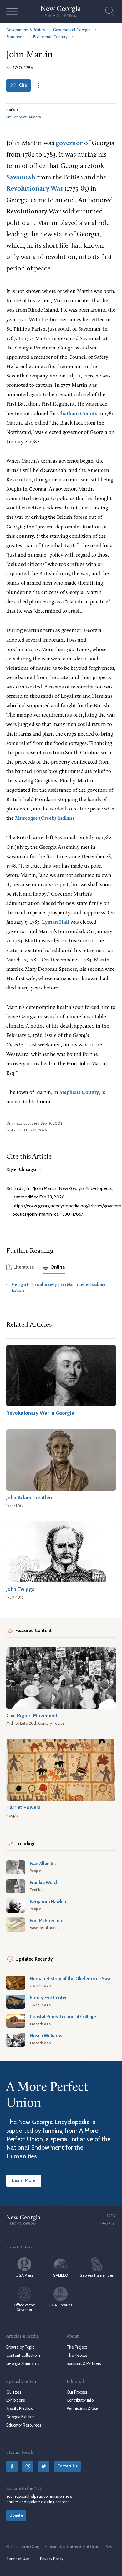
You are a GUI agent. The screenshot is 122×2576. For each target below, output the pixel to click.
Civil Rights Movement (32, 1715)
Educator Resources (24, 2425)
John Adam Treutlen (29, 1497)
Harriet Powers (23, 1807)
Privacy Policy (52, 2559)
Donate (16, 2515)
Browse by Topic (20, 2347)
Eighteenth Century (50, 37)
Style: (21, 1170)
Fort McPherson (46, 1921)
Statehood (15, 37)
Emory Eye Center (48, 1998)
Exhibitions (15, 2400)
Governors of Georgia (72, 30)
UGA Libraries (60, 2305)
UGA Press (24, 2275)
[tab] (20, 1268)
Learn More (24, 2180)
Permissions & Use (82, 2409)
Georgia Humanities (97, 2275)
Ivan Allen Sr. (43, 1864)
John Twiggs (20, 1589)
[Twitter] (44, 2466)
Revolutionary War (35, 189)
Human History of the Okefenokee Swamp (74, 1979)
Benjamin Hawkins (49, 1902)
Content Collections (23, 2355)
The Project (77, 2347)
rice (47, 753)
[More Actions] (38, 85)
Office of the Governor (24, 2307)
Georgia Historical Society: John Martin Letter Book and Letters (59, 1287)
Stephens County (79, 1093)
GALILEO (60, 2275)
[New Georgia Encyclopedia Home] (61, 12)
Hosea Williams (46, 2036)
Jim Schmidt (16, 117)
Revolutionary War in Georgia (40, 1413)
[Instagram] (28, 2466)
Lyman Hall (56, 922)
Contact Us (67, 2466)
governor (69, 143)
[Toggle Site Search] (110, 12)
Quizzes (14, 2392)
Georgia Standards (23, 2363)
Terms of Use (18, 2559)
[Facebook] (12, 2466)
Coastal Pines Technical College (63, 2017)
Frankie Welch (44, 1883)
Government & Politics (25, 30)
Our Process (77, 2392)
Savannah (21, 178)
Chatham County (77, 414)
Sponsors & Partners (84, 2363)
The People (77, 2355)
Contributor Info (80, 2400)
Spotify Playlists (19, 2409)
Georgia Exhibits (20, 2417)
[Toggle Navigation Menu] (12, 12)
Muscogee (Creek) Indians (45, 818)
